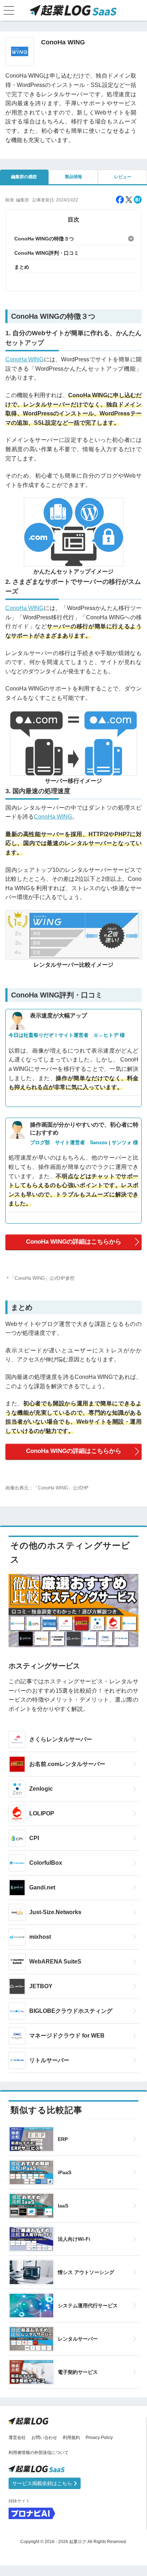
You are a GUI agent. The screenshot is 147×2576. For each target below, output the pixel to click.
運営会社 (17, 2438)
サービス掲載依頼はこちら (43, 2483)
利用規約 (71, 2438)
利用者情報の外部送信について (39, 2453)
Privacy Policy (99, 2438)
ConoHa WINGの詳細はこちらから (74, 1242)
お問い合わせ (44, 2438)
